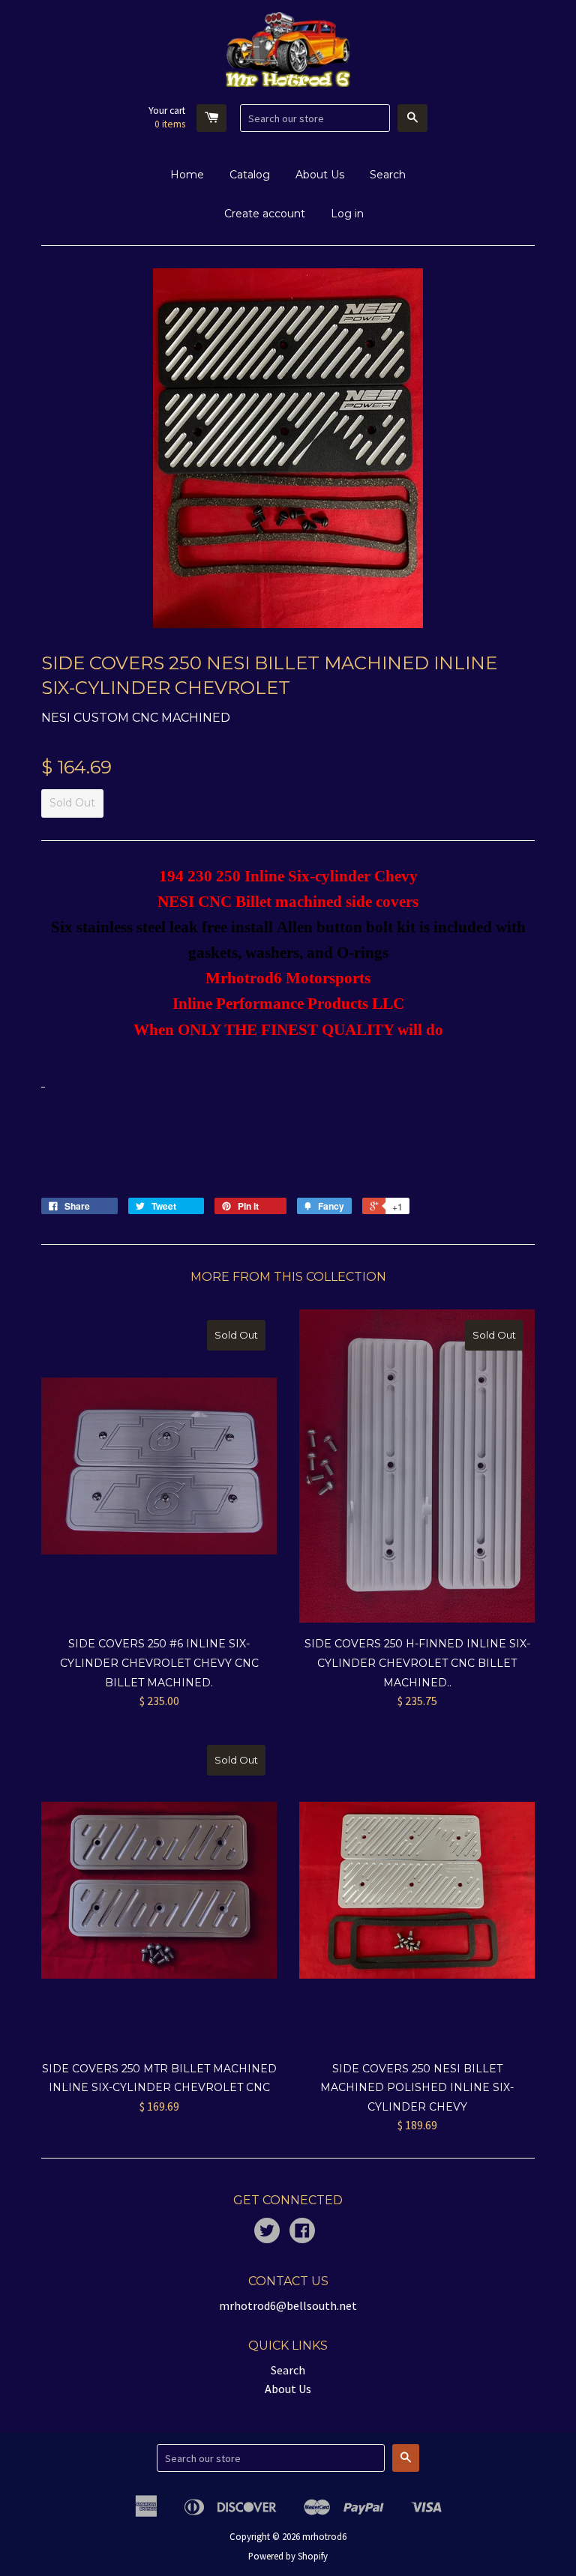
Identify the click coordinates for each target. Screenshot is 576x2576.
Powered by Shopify (288, 2556)
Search (388, 175)
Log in (347, 214)
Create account (265, 214)
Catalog (250, 175)
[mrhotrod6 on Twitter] (267, 2232)
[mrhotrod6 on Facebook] (302, 2232)
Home (187, 175)
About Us (320, 175)
